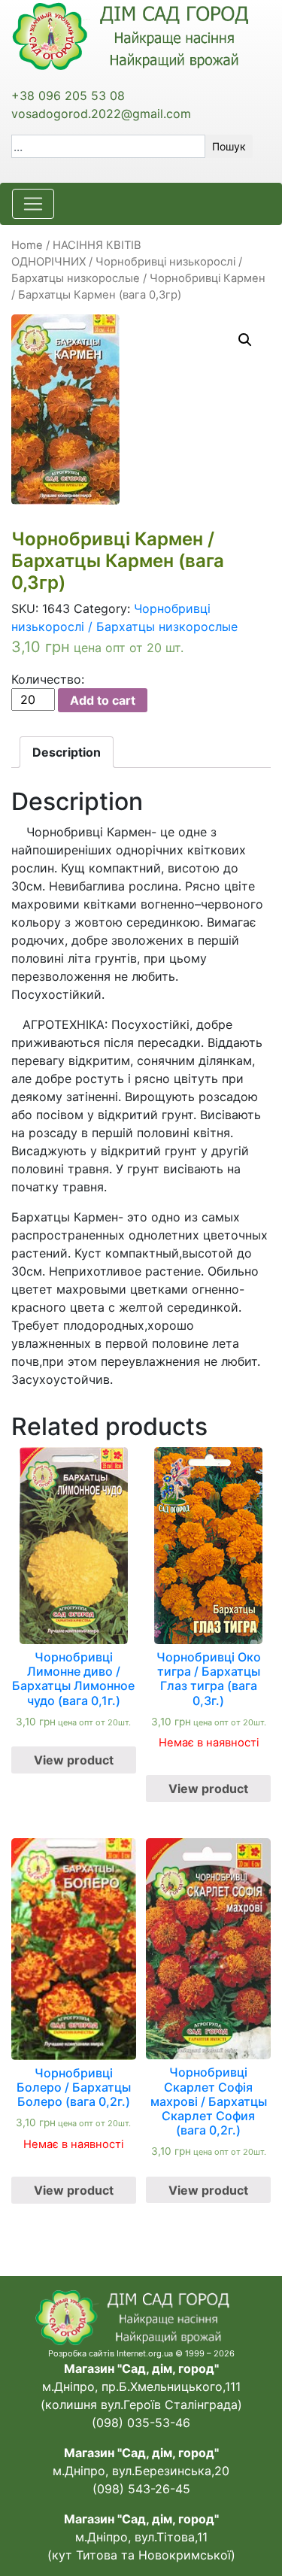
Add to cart (103, 700)
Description (67, 752)
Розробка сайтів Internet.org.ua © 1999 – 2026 (141, 2353)
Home (27, 245)
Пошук (229, 146)
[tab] (67, 752)
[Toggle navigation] (33, 204)
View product (74, 1760)
